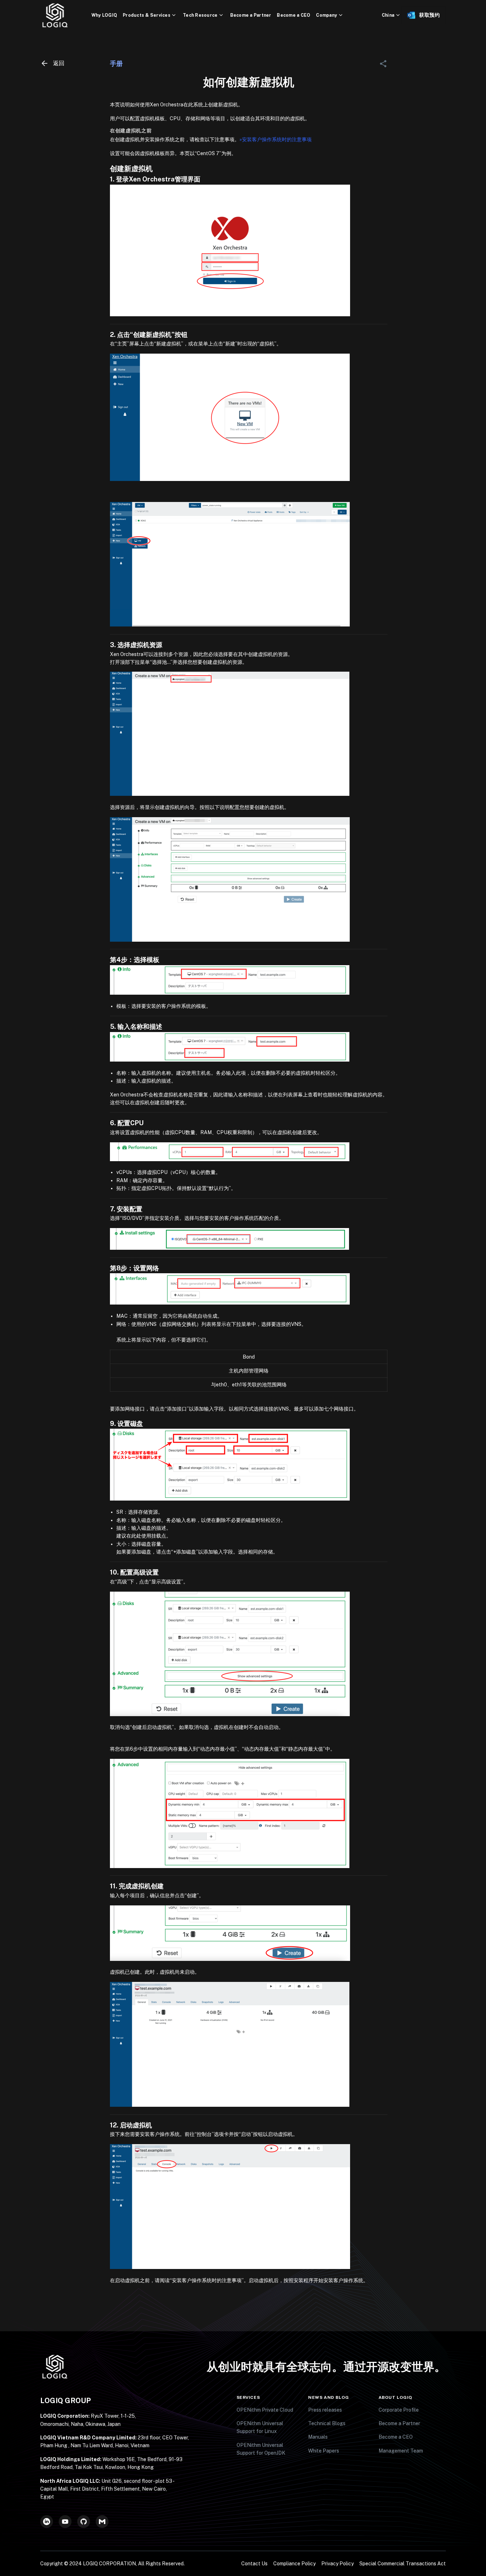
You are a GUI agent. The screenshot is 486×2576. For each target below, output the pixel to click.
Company (326, 15)
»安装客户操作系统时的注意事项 (276, 139)
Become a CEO (294, 15)
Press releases (325, 2410)
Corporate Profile (399, 2410)
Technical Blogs (327, 2423)
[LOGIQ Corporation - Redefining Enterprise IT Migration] (66, 15)
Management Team (401, 2451)
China (388, 15)
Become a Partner (251, 15)
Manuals (318, 2437)
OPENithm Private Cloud (265, 2410)
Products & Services (147, 15)
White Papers (324, 2451)
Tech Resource (200, 15)
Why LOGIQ (104, 15)
